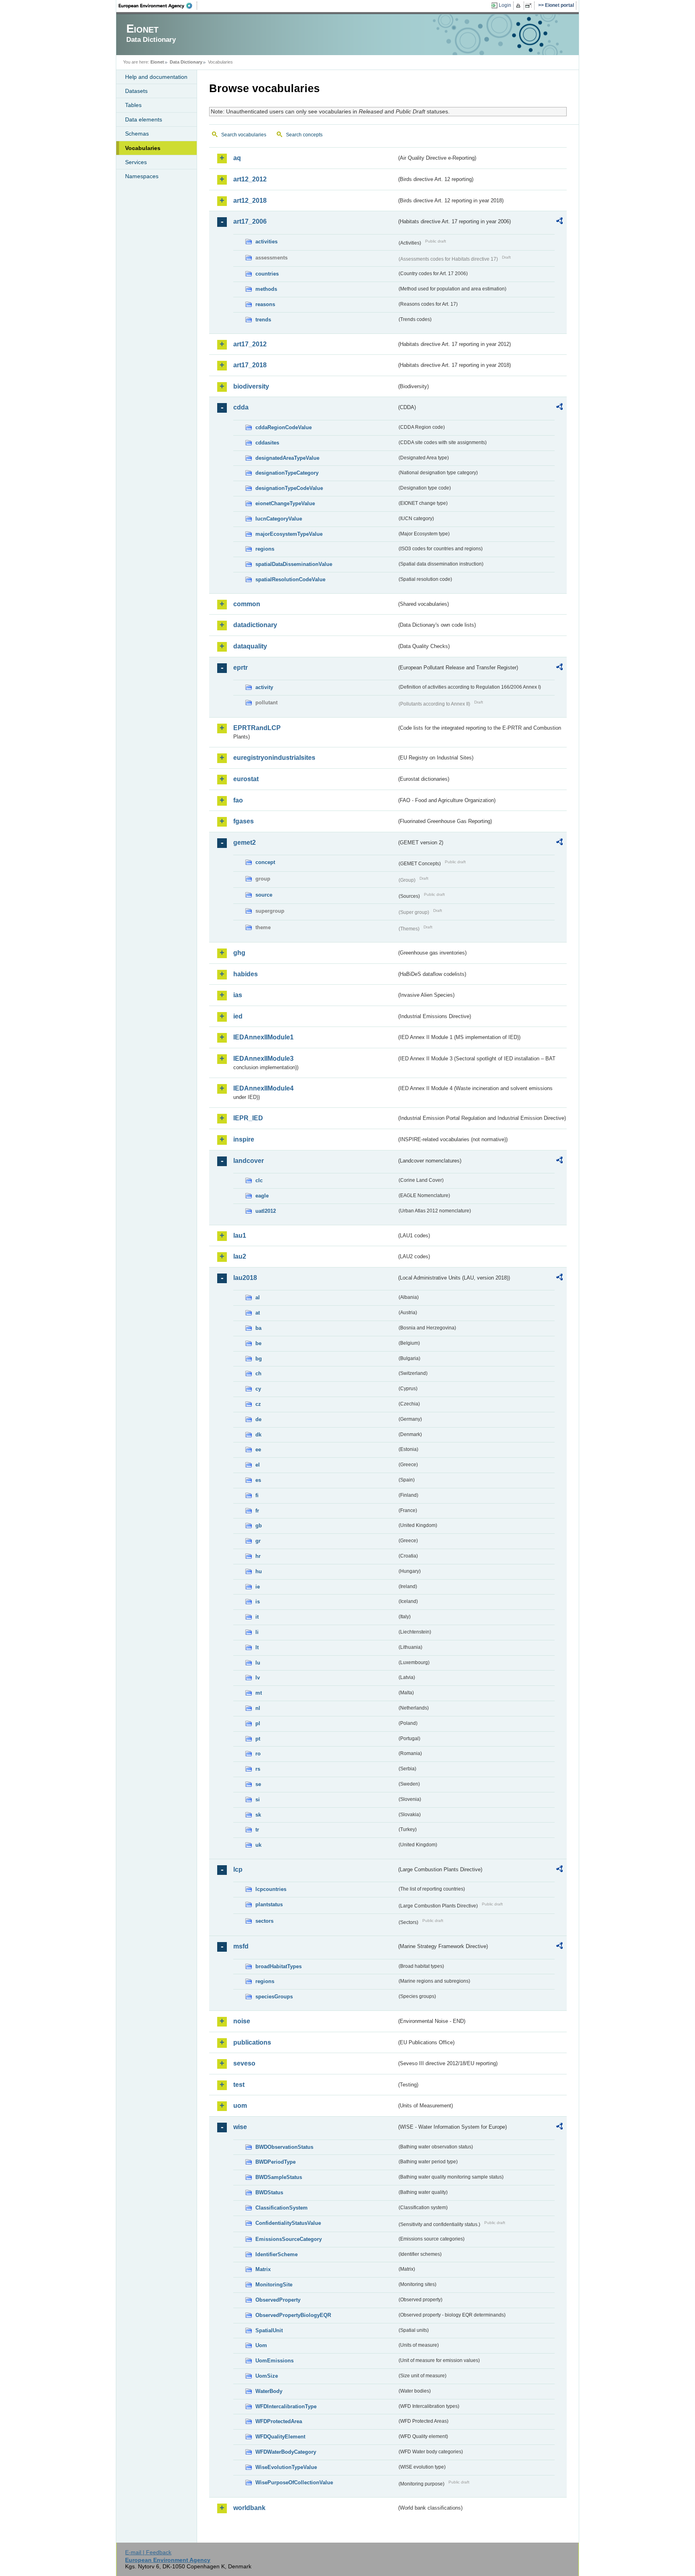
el (258, 1465)
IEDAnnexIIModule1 (263, 1037)
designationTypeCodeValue (289, 488)
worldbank (249, 2508)
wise (240, 2127)
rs (258, 1769)
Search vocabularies (244, 135)
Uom (261, 2345)
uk (258, 1845)
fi (257, 1495)
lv (258, 1678)
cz (258, 1404)
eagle (262, 1196)
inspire (244, 1139)
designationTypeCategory (287, 473)
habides (246, 974)
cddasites (267, 443)
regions (265, 549)
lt (257, 1647)
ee (258, 1450)
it (257, 1617)
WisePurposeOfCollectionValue (294, 2482)
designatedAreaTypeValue (287, 458)
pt (258, 1739)
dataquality (250, 646)
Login (505, 5)
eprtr (241, 668)
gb (259, 1526)
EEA (158, 6)
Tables (133, 105)
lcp (238, 1869)
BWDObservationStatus (284, 2147)
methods (266, 289)
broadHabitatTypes (279, 1966)
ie (258, 1587)
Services (136, 162)
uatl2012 (266, 1211)
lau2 (240, 1256)
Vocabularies (143, 148)
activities (266, 242)
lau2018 (245, 1278)
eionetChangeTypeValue (285, 503)
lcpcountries (271, 1889)
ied (238, 1016)
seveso (244, 2063)
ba (258, 1328)
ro (258, 1754)
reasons (265, 304)
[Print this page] (519, 6)
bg (259, 1359)
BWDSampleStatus (279, 2177)
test (239, 2085)
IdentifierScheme (277, 2254)
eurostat (246, 779)
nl (258, 1708)
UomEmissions (275, 2361)
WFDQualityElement (280, 2437)
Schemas (137, 134)
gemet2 (245, 843)
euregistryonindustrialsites (274, 758)
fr (257, 1511)
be (258, 1343)
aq (237, 158)
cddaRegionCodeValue (284, 427)
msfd (241, 1946)
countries (267, 274)
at (258, 1313)
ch (258, 1373)
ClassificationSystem (282, 2208)
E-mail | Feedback (148, 2552)
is (258, 1602)
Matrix (263, 2269)
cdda (241, 407)
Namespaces (142, 176)
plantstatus (269, 1904)
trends (263, 320)
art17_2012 (250, 344)
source (264, 895)
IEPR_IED (248, 1118)
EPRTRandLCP (257, 728)
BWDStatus (269, 2192)
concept (265, 862)
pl (258, 1723)
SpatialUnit (269, 2330)
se (258, 1784)
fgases (244, 821)
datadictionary (255, 625)
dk (258, 1435)
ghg (239, 953)
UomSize (267, 2376)
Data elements (144, 119)
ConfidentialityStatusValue (288, 2223)
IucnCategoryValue (279, 519)
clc (259, 1180)
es (258, 1480)
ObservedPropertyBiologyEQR (293, 2315)
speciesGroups (274, 1997)
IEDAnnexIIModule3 (263, 1059)
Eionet (157, 62)
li (257, 1632)
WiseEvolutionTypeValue (286, 2467)
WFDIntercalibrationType (286, 2406)
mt (259, 1693)
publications (252, 2042)
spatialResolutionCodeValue (290, 579)
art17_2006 (250, 221)
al (258, 1297)
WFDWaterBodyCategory (286, 2452)
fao (238, 800)
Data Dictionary (186, 62)
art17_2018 (250, 365)
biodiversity (251, 386)
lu (258, 1663)
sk (258, 1815)
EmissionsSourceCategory (289, 2239)
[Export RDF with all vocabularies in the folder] (559, 222)
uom (240, 2106)
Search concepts (304, 135)
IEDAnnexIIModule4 (263, 1088)
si (258, 1799)
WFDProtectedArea (279, 2421)
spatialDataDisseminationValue (294, 564)
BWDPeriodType (276, 2162)
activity (264, 687)
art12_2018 (250, 201)
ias (238, 995)
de (258, 1419)
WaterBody (269, 2391)
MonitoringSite (274, 2285)
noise (242, 2021)
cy (258, 1389)
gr (258, 1541)
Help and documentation (156, 77)
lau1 (240, 1236)
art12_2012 (250, 179)
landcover (249, 1161)
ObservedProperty (278, 2300)
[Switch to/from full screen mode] (530, 6)
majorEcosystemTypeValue (289, 534)
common (247, 604)
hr (258, 1556)
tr (257, 1830)
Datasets (136, 91)
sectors (264, 1921)
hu (259, 1571)
